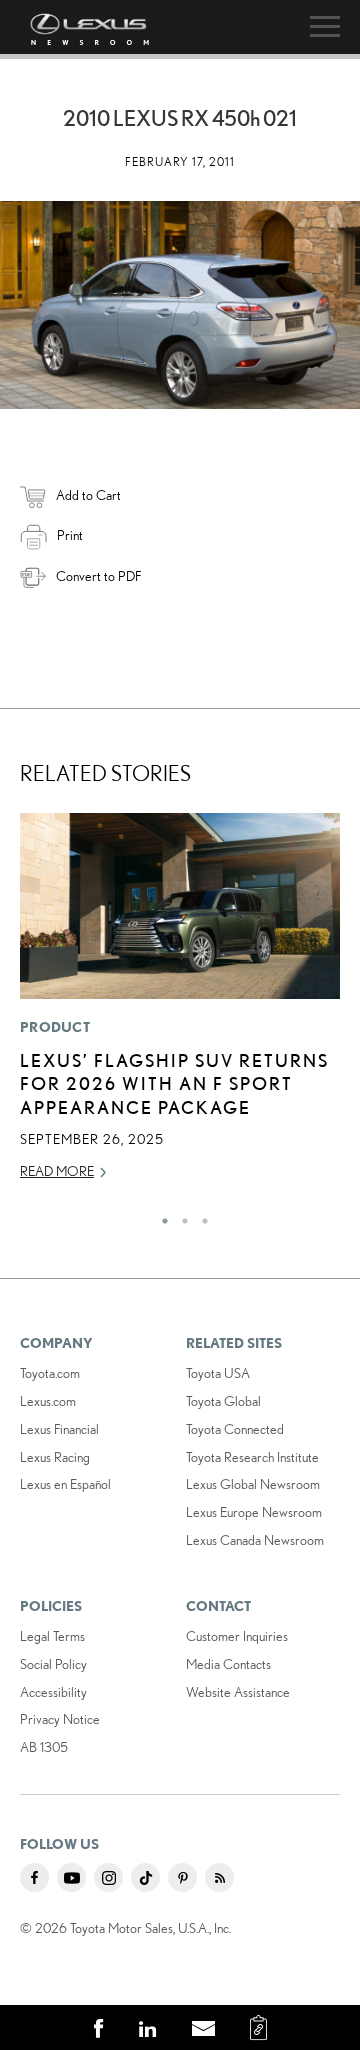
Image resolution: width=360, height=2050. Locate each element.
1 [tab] (160, 1216)
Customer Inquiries (237, 1636)
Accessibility (53, 1692)
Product (55, 1027)
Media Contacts (228, 1664)
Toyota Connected (235, 1429)
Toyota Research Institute (252, 1457)
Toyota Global (223, 1401)
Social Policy (53, 1664)
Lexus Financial (59, 1429)
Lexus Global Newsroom (253, 1484)
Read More (57, 1171)
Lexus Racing (55, 1457)
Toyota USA (218, 1373)
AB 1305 (44, 1747)
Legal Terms (52, 1636)
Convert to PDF (98, 576)
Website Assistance (238, 1692)
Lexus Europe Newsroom (254, 1512)
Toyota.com (50, 1373)
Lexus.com (48, 1401)
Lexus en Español (65, 1484)
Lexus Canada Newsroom (255, 1540)
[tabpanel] (180, 1005)
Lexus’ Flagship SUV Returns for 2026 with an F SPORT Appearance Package (174, 1083)
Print (70, 535)
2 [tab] (180, 1216)
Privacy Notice (60, 1719)
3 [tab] (200, 1216)
